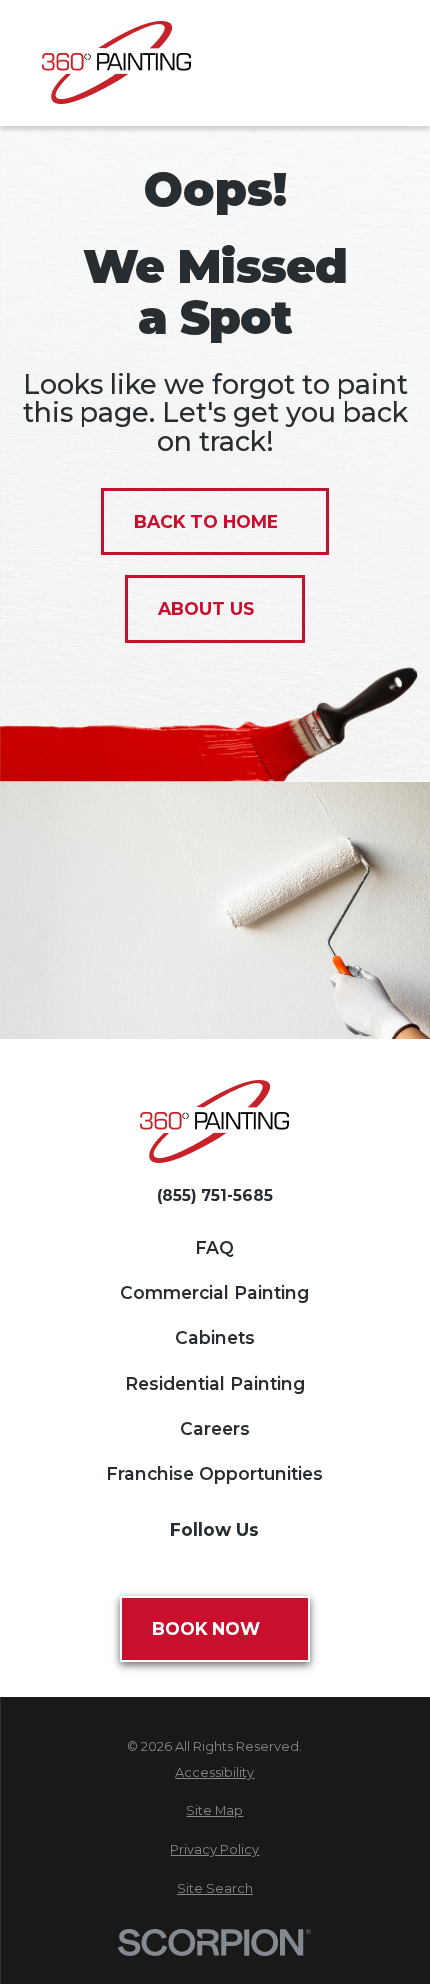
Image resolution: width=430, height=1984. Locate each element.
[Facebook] (113, 1566)
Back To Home (206, 521)
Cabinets (215, 1337)
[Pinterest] (236, 1566)
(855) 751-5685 (215, 1195)
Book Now (206, 1628)
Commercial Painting (214, 1292)
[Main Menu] (375, 63)
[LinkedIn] (317, 1566)
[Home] (116, 62)
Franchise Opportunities (214, 1473)
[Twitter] (154, 1566)
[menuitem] (215, 1772)
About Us (206, 608)
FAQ (214, 1247)
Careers (215, 1428)
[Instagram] (195, 1566)
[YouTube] (277, 1566)
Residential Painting (215, 1383)
